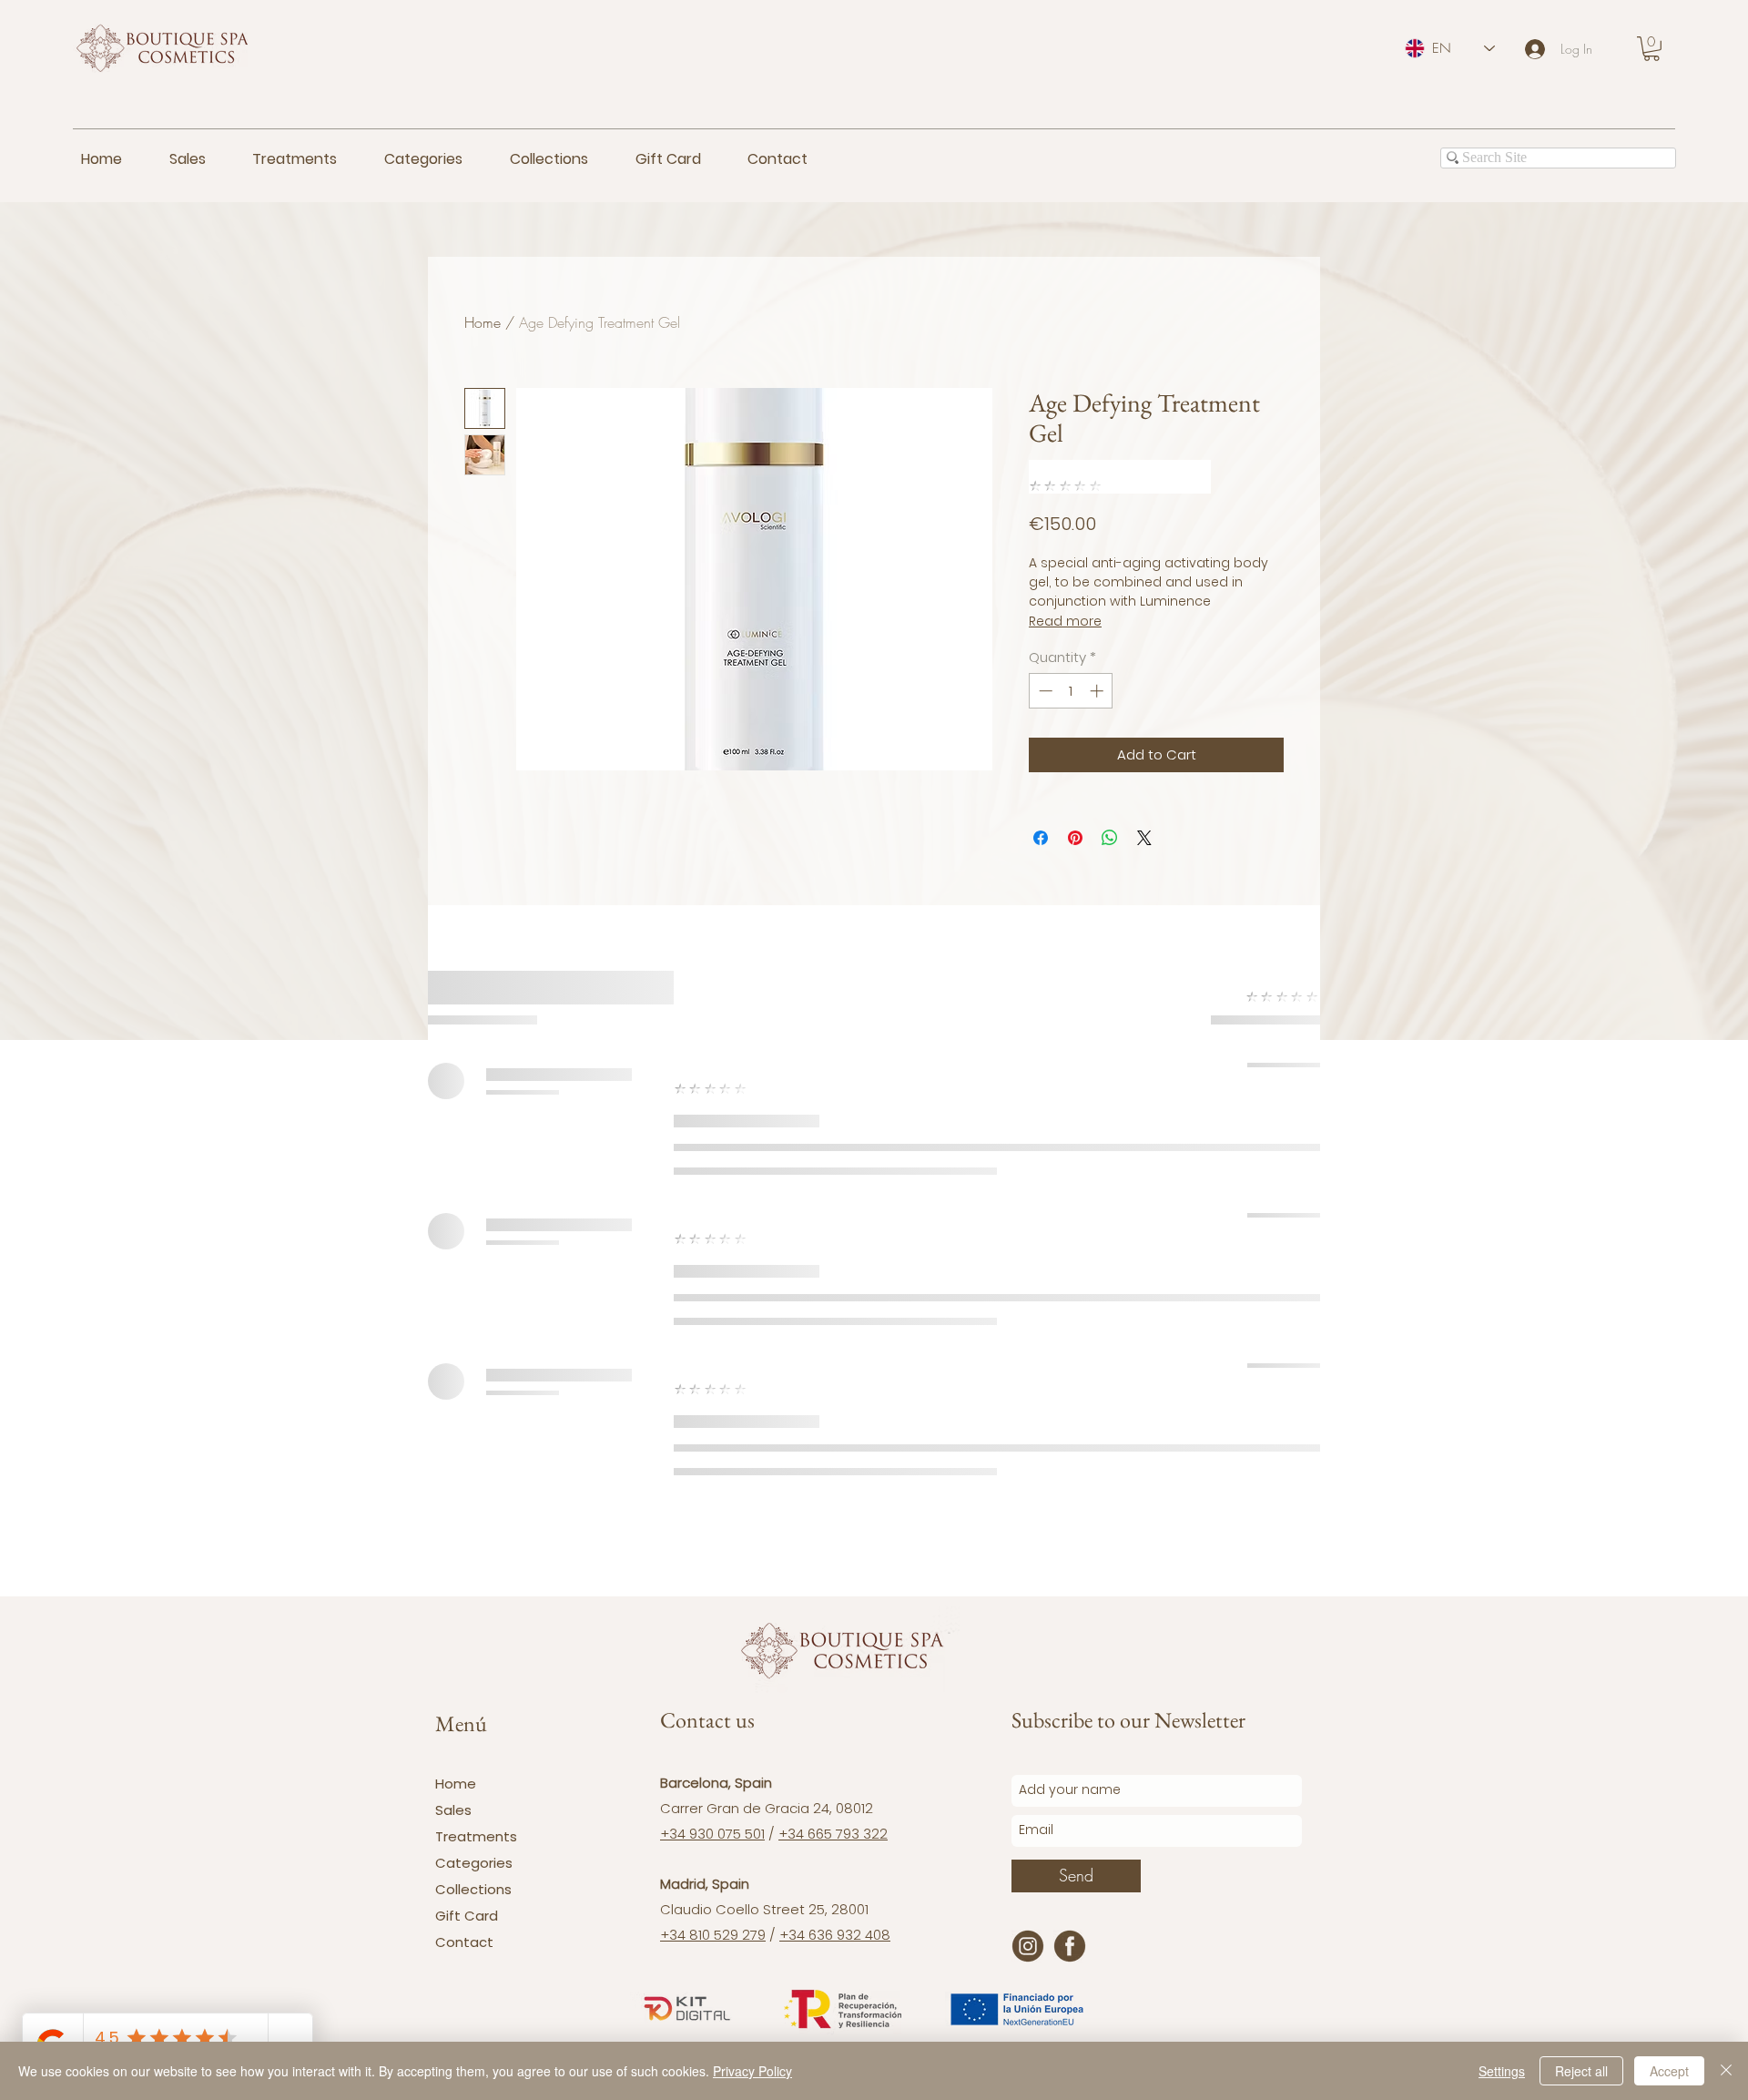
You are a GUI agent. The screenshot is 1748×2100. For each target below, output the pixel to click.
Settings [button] (1502, 2071)
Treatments (476, 1836)
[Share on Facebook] (1041, 838)
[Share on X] (1144, 838)
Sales (453, 1810)
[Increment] (1098, 691)
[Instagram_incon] (1028, 1946)
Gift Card (467, 1916)
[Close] (1726, 2071)
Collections (473, 1889)
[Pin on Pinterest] (1075, 838)
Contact (464, 1942)
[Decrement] (1044, 691)
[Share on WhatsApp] (1110, 838)
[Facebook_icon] (1070, 1946)
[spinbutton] (1071, 691)
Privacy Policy (752, 2071)
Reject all (1581, 2071)
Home (483, 322)
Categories (474, 1863)
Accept (1669, 2071)
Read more (1065, 621)
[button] (1651, 49)
